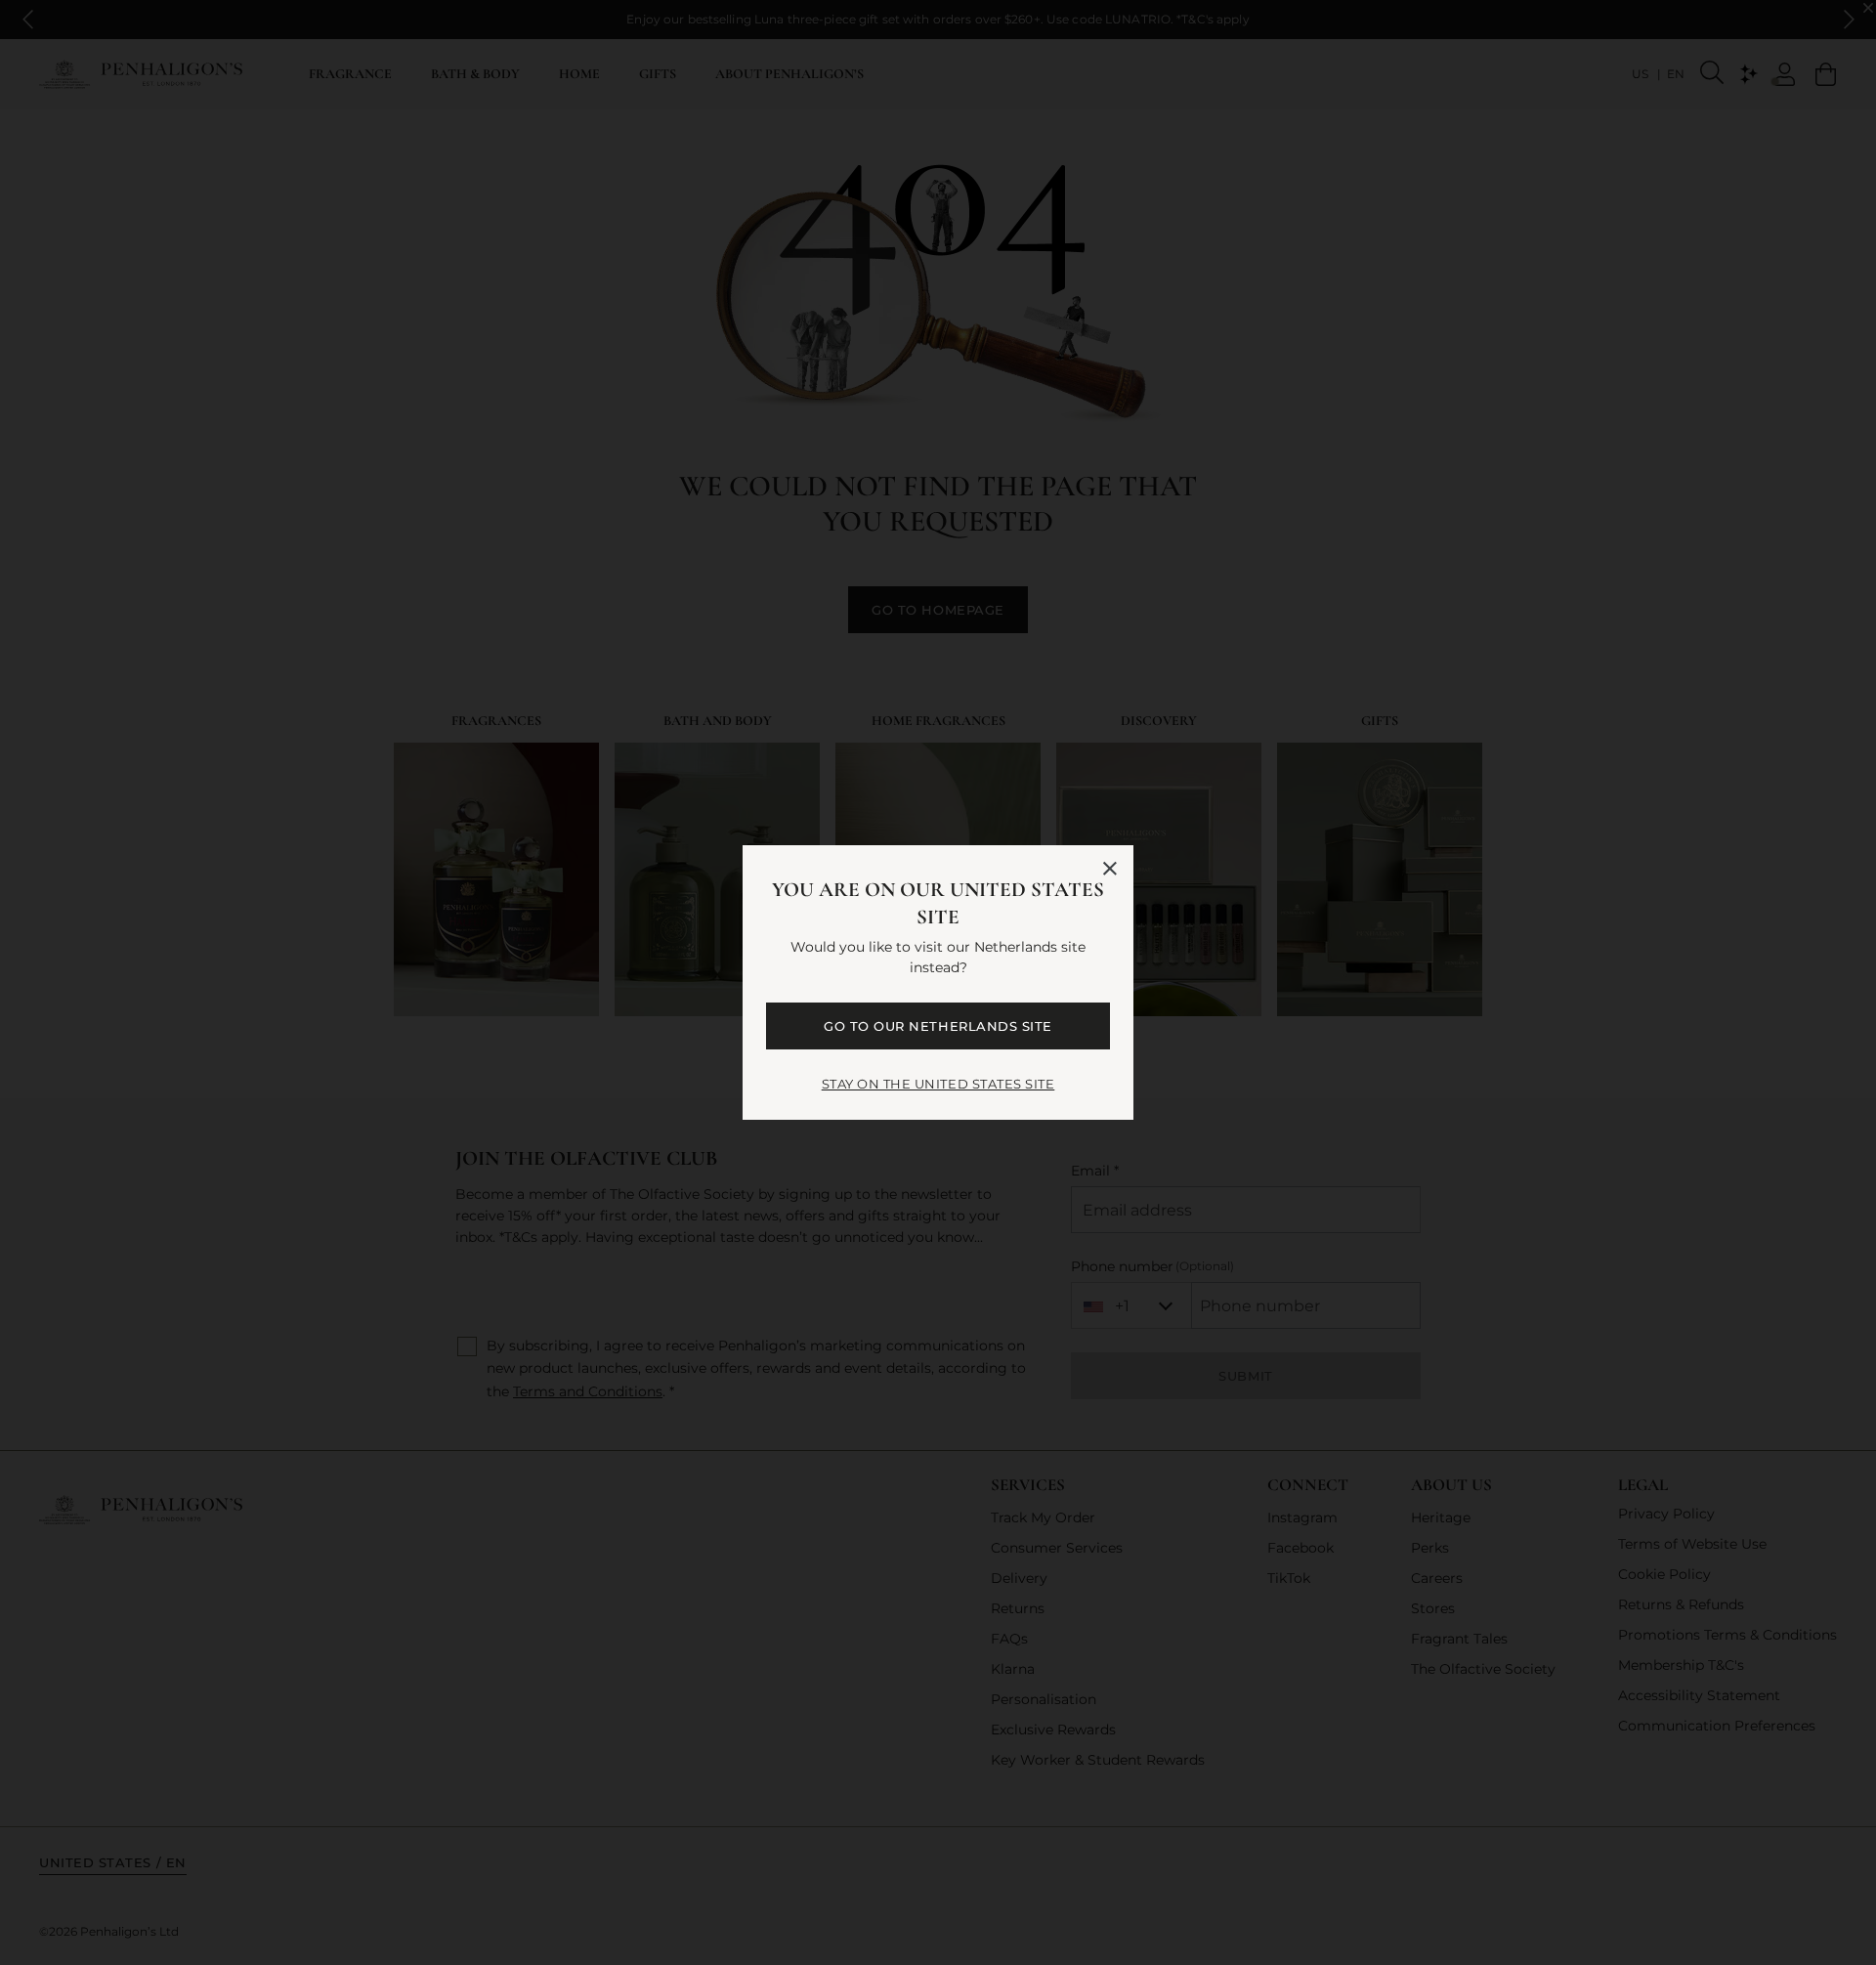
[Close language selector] (1110, 869)
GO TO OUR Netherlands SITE (938, 1026)
